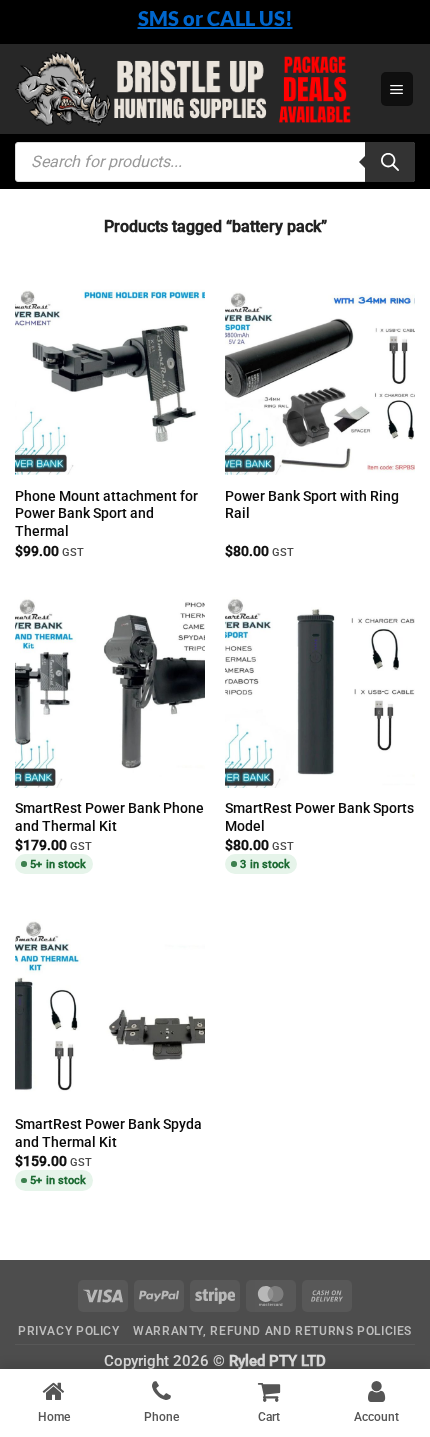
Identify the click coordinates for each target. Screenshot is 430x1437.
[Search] (390, 162)
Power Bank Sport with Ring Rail (312, 505)
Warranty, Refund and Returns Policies (272, 1331)
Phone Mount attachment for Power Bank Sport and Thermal (106, 514)
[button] (397, 88)
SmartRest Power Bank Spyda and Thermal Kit (108, 1133)
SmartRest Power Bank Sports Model (319, 817)
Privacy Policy (69, 1331)
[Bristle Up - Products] (190, 89)
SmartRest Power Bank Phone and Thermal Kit (109, 817)
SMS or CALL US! (215, 18)
